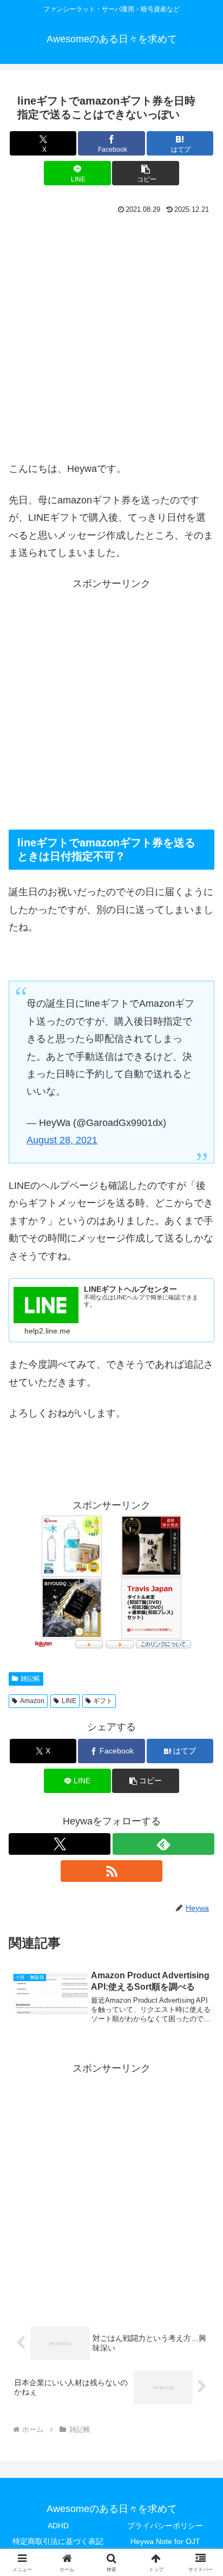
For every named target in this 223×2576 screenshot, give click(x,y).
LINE (69, 1701)
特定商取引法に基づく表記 (58, 2541)
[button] (146, 173)
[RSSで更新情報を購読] (111, 1871)
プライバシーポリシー (165, 2526)
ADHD (58, 2526)
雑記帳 (30, 1679)
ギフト (103, 1701)
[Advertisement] (111, 335)
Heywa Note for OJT (165, 2541)
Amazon (32, 1701)
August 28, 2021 (62, 1140)
